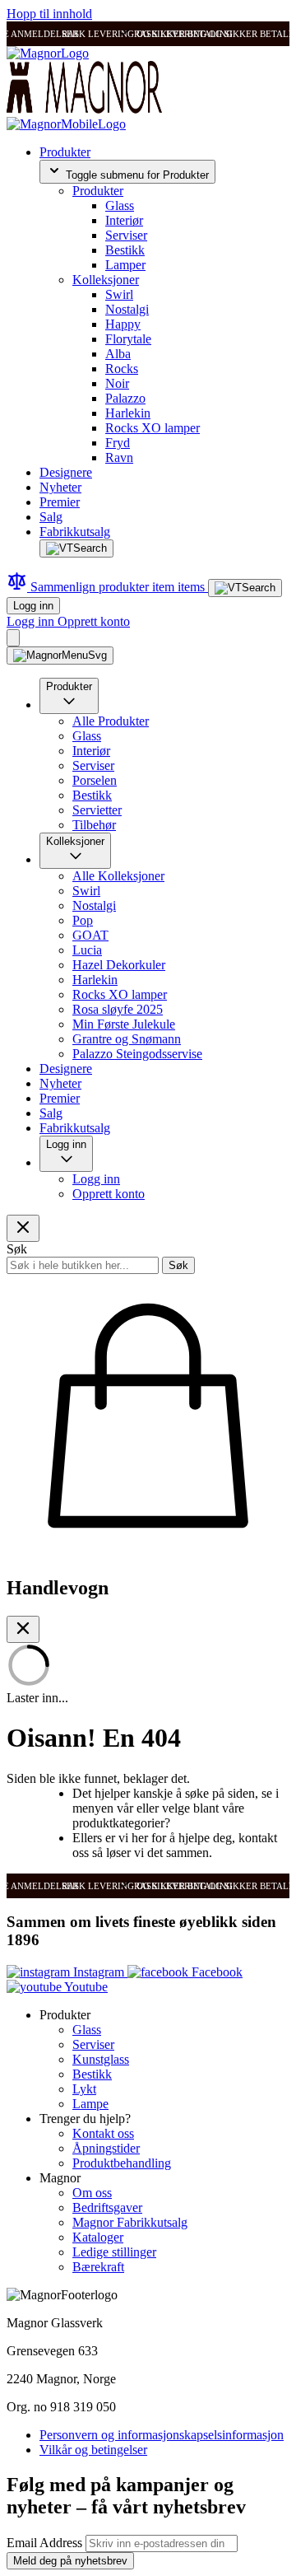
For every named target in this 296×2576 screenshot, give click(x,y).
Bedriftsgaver (107, 2207)
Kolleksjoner (106, 280)
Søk (178, 1265)
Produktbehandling (122, 2163)
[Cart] (13, 638)
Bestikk (125, 250)
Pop (83, 920)
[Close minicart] (23, 1629)
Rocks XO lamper (153, 428)
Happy (123, 324)
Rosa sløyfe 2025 (118, 1009)
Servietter (97, 810)
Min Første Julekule (124, 1024)
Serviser (126, 235)
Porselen (95, 780)
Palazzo (125, 398)
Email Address (46, 2543)
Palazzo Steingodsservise (137, 1054)
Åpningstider (106, 2148)
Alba (118, 354)
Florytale (128, 339)
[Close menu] (23, 1228)
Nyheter (60, 487)
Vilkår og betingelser (93, 2450)
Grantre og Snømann (127, 1039)
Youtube (85, 1987)
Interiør (124, 220)
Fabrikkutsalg (75, 532)
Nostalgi (127, 309)
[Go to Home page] (48, 53)
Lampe (90, 2104)
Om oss (92, 2193)
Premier (60, 502)
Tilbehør (94, 825)
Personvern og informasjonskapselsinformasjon (162, 2435)
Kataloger (98, 2237)
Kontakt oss (103, 2133)
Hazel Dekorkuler (119, 965)
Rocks (122, 369)
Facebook (215, 1972)
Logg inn (33, 606)
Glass (120, 205)
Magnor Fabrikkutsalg (130, 2222)
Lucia (87, 950)
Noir (117, 383)
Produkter (65, 152)
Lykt (84, 2089)
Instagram (99, 1972)
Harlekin (128, 413)
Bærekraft (98, 2267)
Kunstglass (101, 2059)
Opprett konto (94, 621)
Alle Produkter (111, 721)
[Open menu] (60, 656)
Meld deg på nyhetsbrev (70, 2561)
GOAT (90, 935)
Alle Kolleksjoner (118, 876)
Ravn (119, 457)
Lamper (125, 265)
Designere (66, 472)
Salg (51, 517)
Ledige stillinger (114, 2252)
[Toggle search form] (76, 548)
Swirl (119, 294)
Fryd (118, 443)
